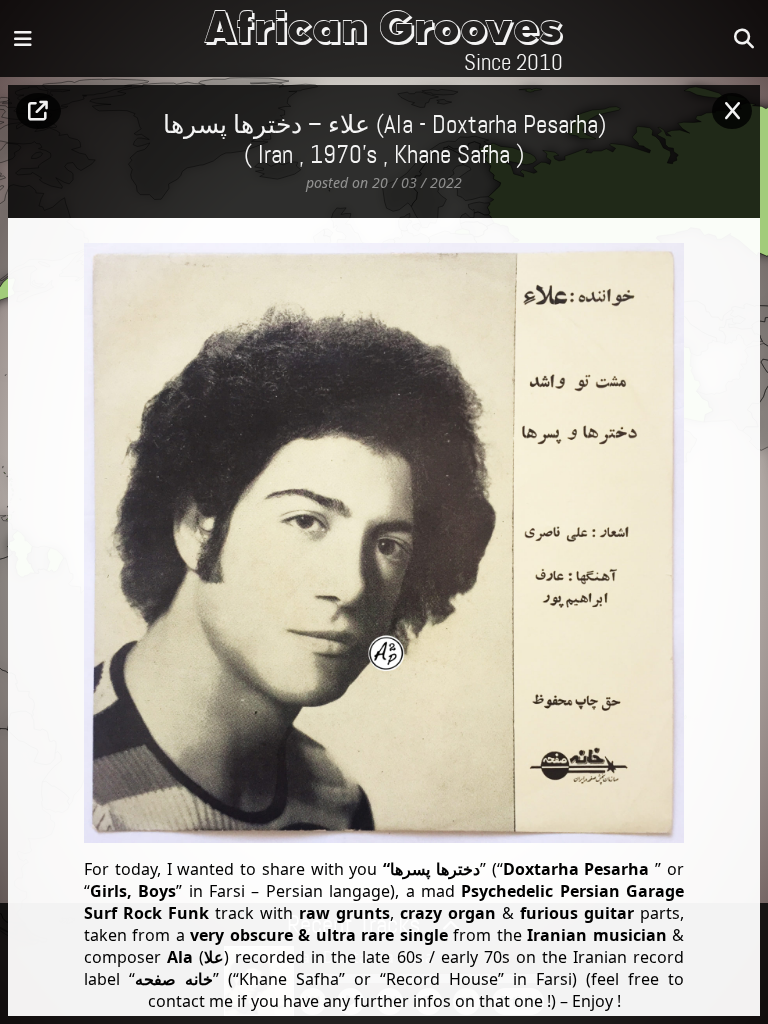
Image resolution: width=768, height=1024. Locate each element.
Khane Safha (452, 156)
